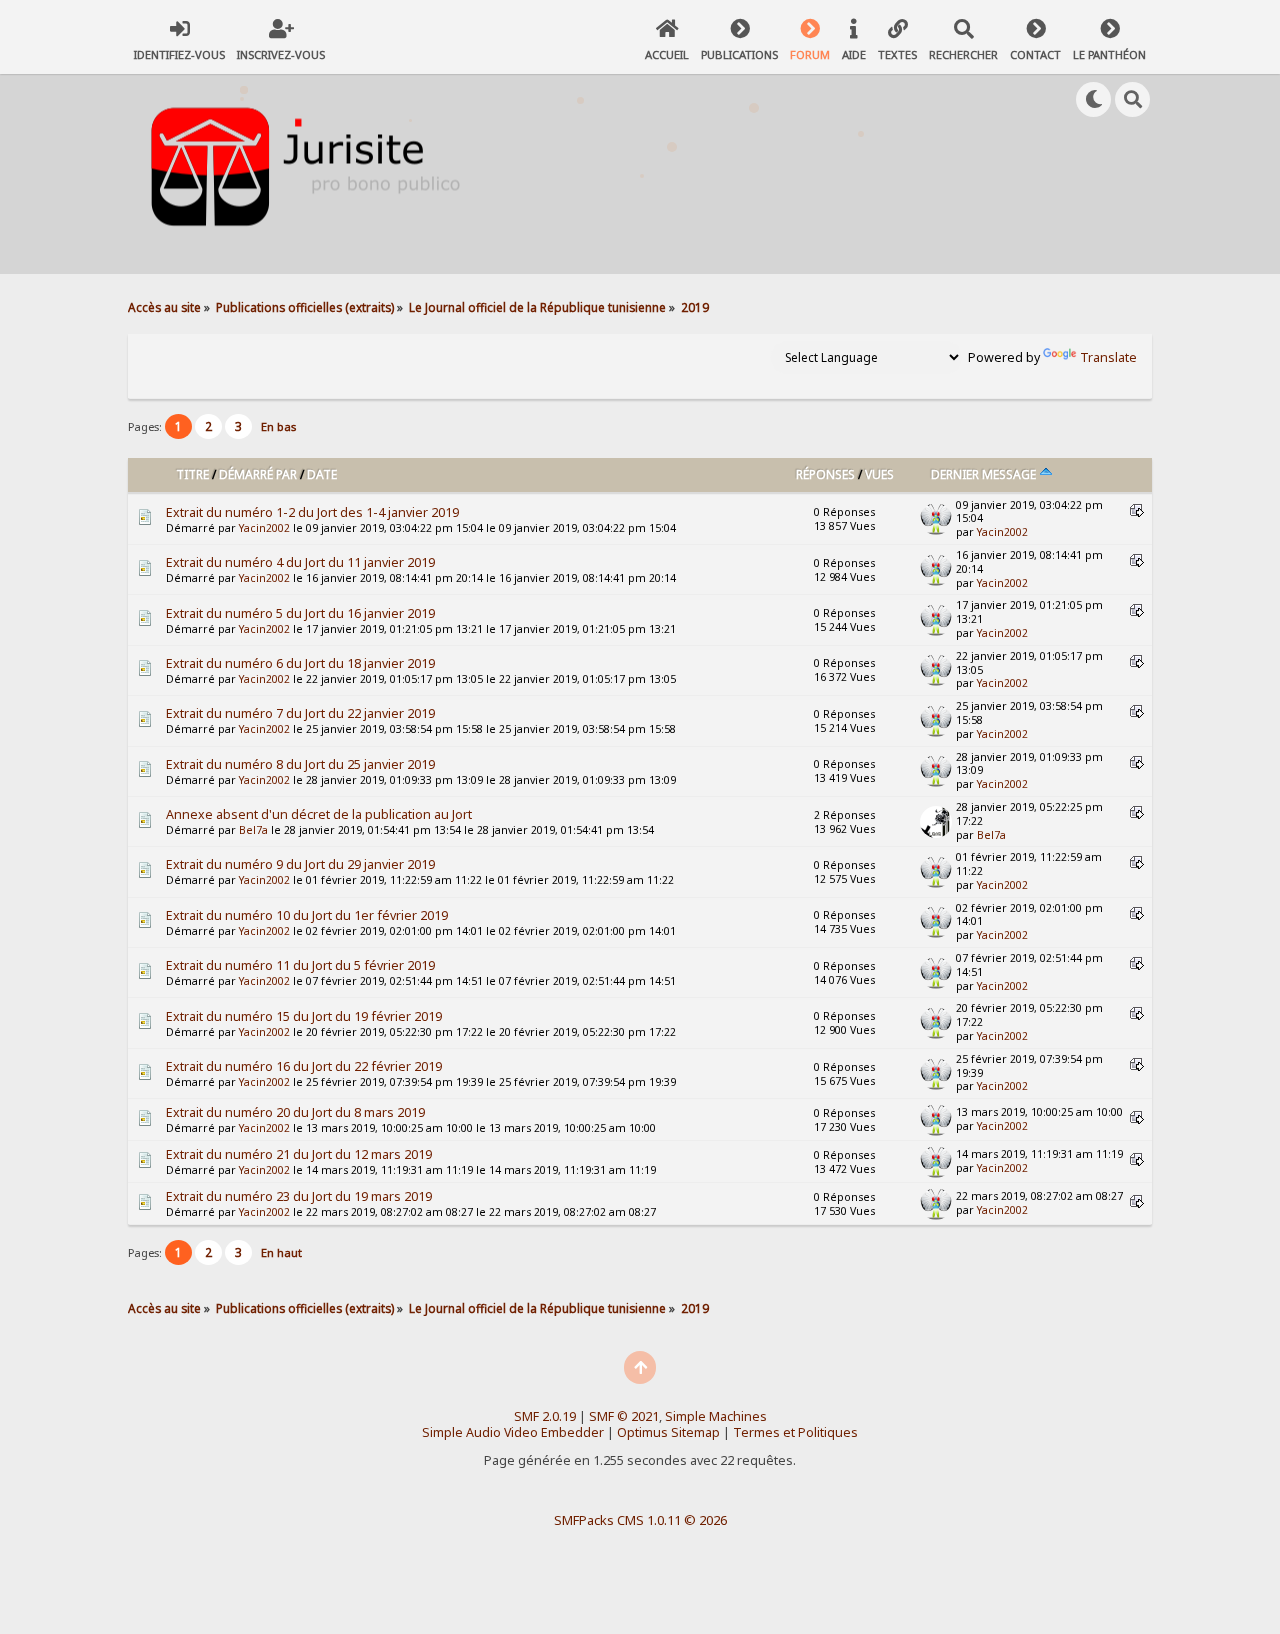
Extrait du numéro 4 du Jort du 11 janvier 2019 (300, 562)
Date (322, 474)
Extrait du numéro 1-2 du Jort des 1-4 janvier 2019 (312, 512)
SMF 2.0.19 (545, 1416)
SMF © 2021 (624, 1416)
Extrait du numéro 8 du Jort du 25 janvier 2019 (300, 764)
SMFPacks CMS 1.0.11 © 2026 (640, 1520)
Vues (879, 474)
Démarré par (258, 474)
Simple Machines (716, 1416)
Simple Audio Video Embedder (513, 1432)
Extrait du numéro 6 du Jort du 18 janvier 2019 (300, 663)
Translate (1108, 357)
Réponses (825, 474)
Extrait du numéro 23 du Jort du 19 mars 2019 (299, 1196)
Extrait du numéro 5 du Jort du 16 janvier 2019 (300, 613)
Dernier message (985, 474)
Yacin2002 (264, 528)
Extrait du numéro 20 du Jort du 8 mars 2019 (295, 1112)
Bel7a (253, 830)
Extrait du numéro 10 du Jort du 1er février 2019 (307, 915)
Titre (192, 474)
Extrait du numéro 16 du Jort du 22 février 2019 (304, 1066)
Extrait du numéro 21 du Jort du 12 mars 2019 (299, 1154)
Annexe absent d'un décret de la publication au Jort (319, 814)
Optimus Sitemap (668, 1432)
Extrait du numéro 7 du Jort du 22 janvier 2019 (300, 713)
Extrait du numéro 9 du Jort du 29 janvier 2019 (300, 864)
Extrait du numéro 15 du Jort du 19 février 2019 (304, 1016)
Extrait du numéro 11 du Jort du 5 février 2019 (300, 965)
